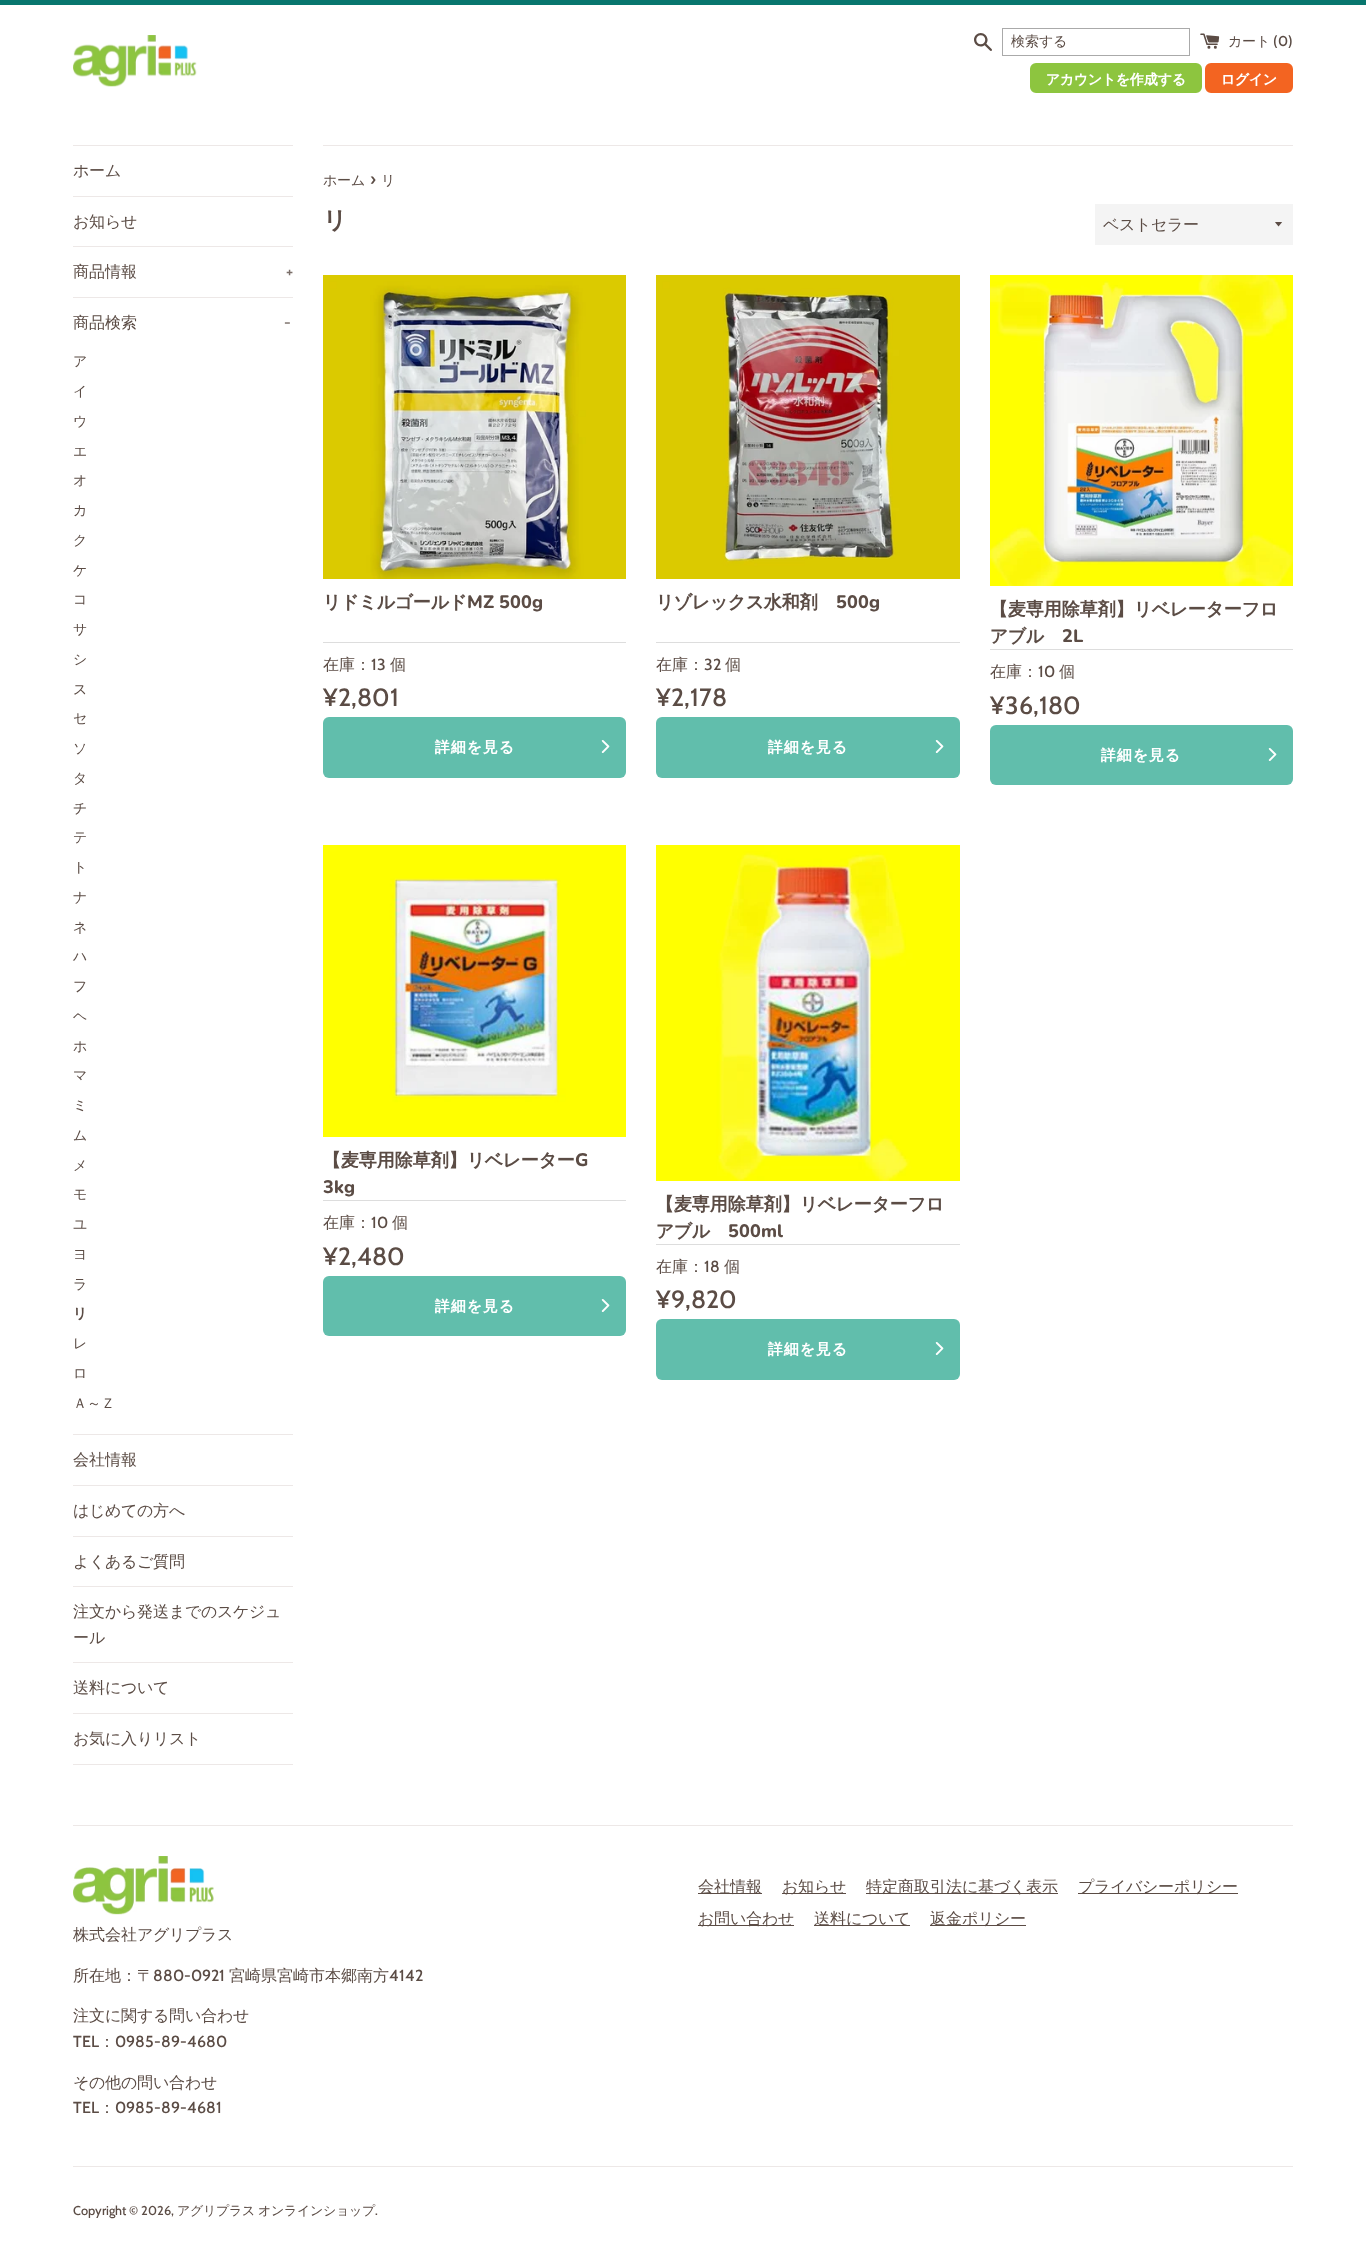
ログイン (1249, 79)
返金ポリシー (978, 1918)
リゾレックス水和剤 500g (768, 602)
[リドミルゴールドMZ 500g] (474, 426)
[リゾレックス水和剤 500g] (807, 426)
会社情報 (105, 1459)
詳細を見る (475, 747)
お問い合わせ (746, 1918)
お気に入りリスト (137, 1738)
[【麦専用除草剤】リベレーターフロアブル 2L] (1141, 430)
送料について (121, 1687)
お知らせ (105, 221)
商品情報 (183, 271)
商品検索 (182, 322)
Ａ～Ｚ (94, 1403)
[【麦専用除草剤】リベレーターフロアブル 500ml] (807, 1012)
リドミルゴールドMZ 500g (433, 602)
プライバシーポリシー (1158, 1886)
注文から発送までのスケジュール (177, 1624)
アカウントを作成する (1116, 79)
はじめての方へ (129, 1510)
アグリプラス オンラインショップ (276, 2210)
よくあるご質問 (129, 1561)
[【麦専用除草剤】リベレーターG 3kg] (474, 991)
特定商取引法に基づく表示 (962, 1886)
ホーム (97, 170)
